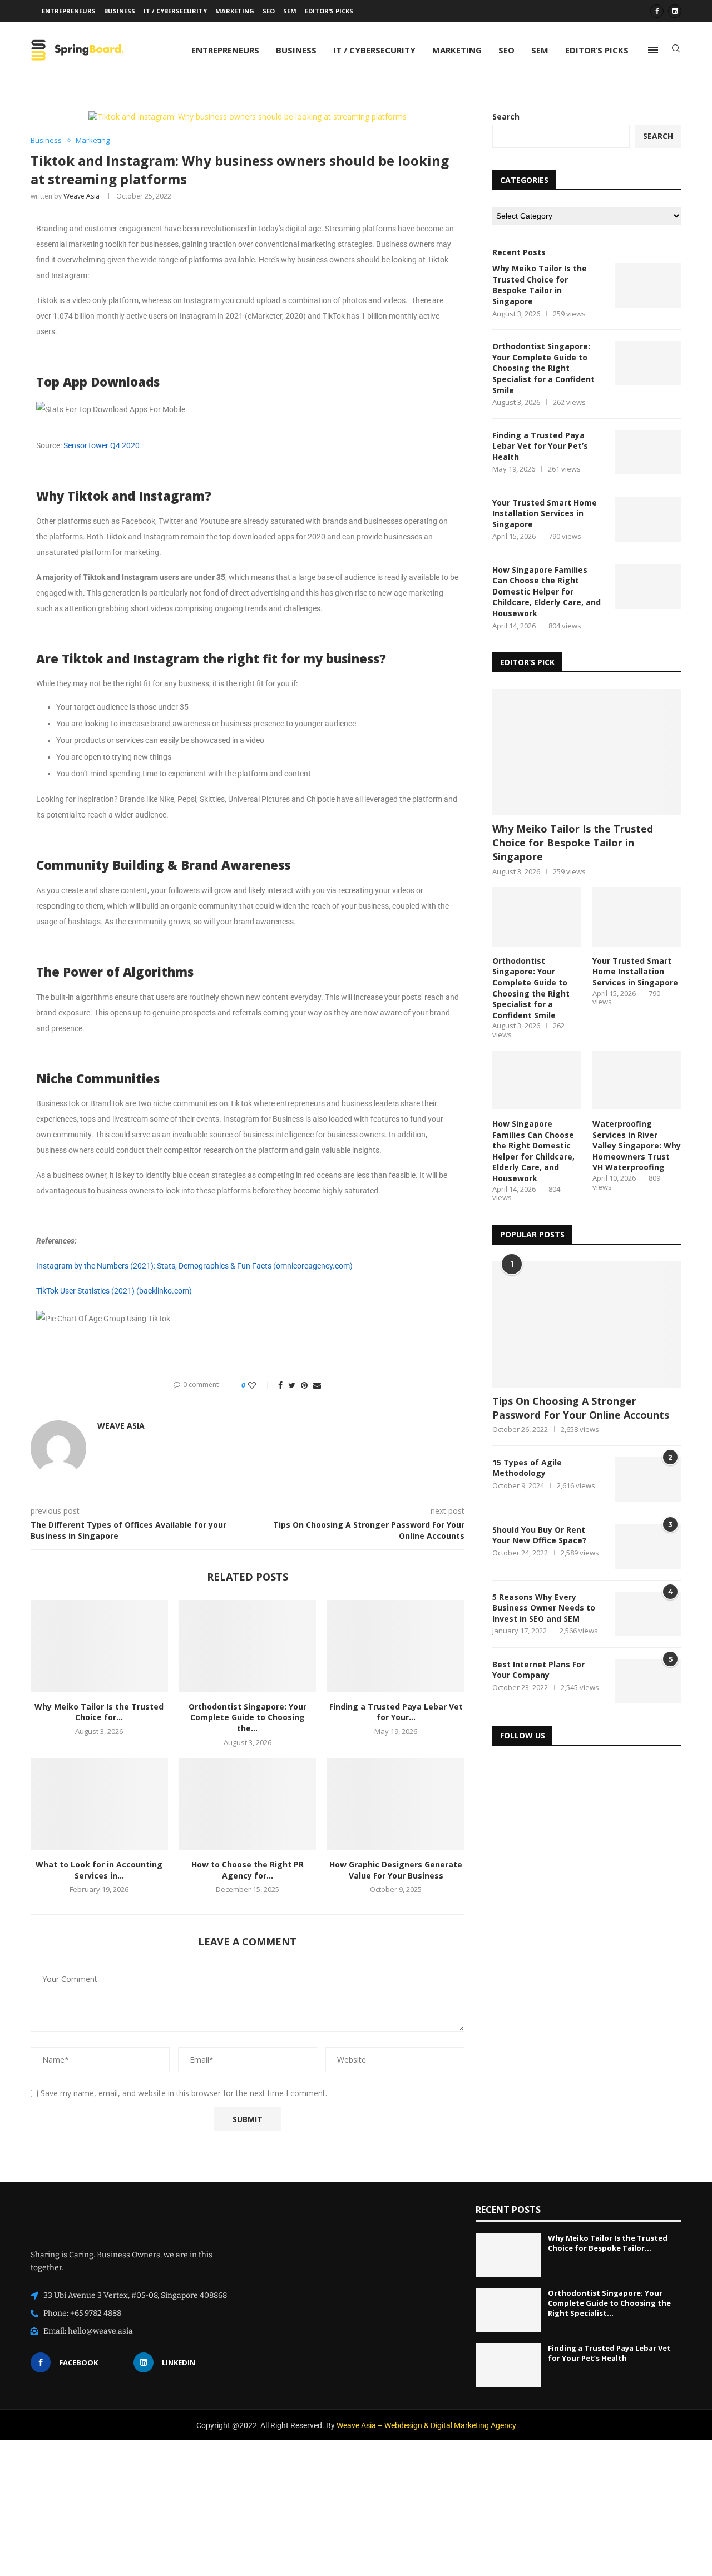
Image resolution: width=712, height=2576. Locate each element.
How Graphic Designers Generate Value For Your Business (396, 1870)
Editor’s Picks (329, 11)
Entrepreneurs (69, 11)
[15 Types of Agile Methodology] (648, 1479)
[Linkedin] (675, 11)
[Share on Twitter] (292, 1385)
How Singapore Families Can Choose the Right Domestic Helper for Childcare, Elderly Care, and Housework (547, 591)
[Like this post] (259, 1385)
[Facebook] (657, 11)
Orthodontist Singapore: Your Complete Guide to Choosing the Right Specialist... (609, 2302)
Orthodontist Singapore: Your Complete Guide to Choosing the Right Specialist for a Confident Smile (543, 368)
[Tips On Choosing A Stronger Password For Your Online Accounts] (587, 1324)
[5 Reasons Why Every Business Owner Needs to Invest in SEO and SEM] (648, 1614)
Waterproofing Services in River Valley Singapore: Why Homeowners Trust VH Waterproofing (637, 1145)
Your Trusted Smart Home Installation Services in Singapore (545, 513)
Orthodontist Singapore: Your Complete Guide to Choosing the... (248, 1717)
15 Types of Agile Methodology (527, 1468)
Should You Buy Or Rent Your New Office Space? (539, 1535)
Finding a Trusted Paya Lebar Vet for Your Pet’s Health (540, 446)
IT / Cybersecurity (175, 11)
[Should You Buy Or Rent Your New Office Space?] (648, 1547)
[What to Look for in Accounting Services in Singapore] (99, 1804)
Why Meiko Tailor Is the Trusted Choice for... (99, 1712)
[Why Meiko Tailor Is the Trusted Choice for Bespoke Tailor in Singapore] (99, 1646)
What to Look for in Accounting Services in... (99, 1870)
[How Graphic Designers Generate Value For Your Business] (396, 1804)
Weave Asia (81, 196)
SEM (290, 11)
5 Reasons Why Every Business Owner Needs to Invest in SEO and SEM (544, 1608)
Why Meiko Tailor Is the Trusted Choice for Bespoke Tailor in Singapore (540, 285)
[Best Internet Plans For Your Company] (648, 1681)
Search (506, 117)
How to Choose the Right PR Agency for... (248, 1870)
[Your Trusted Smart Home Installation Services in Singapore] (648, 519)
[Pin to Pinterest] (304, 1385)
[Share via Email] (317, 1385)
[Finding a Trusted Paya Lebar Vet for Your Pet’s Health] (396, 1646)
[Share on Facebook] (280, 1385)
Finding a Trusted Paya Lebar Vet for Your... (396, 1712)
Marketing (235, 11)
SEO (269, 11)
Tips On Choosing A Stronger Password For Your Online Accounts (581, 1408)
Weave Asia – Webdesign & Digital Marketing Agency (426, 2425)
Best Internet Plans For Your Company (538, 1670)
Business (120, 11)
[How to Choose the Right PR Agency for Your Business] (248, 1804)
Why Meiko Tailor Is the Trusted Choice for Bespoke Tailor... (608, 2243)
